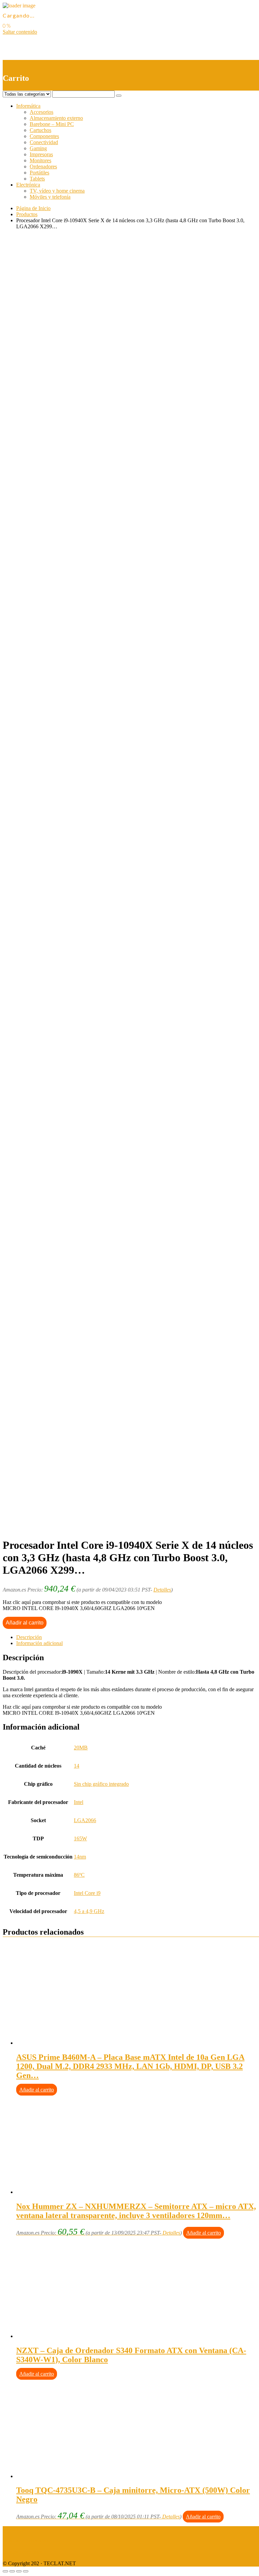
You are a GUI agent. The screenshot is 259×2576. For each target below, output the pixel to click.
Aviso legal (15, 2529)
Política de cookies (23, 2552)
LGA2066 (85, 1820)
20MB (81, 1748)
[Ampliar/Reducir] (26, 2571)
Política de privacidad (26, 2540)
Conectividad (44, 142)
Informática (28, 106)
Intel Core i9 (87, 1893)
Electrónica (28, 185)
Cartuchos (40, 130)
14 (77, 1766)
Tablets (37, 179)
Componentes (44, 136)
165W (80, 1838)
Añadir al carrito (25, 1623)
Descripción (29, 1637)
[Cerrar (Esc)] (5, 2571)
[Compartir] (12, 2571)
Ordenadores (43, 166)
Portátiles (39, 173)
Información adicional (39, 1643)
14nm (80, 1857)
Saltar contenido (20, 32)
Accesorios (41, 112)
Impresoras (41, 154)
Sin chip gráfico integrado (101, 1784)
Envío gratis (56, 507)
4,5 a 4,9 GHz (89, 1911)
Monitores (40, 160)
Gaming (38, 148)
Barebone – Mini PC (52, 124)
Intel (79, 1802)
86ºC (79, 1875)
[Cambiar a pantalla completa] (19, 2571)
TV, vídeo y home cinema (57, 191)
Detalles (162, 1590)
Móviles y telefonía (50, 197)
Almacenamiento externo (56, 118)
